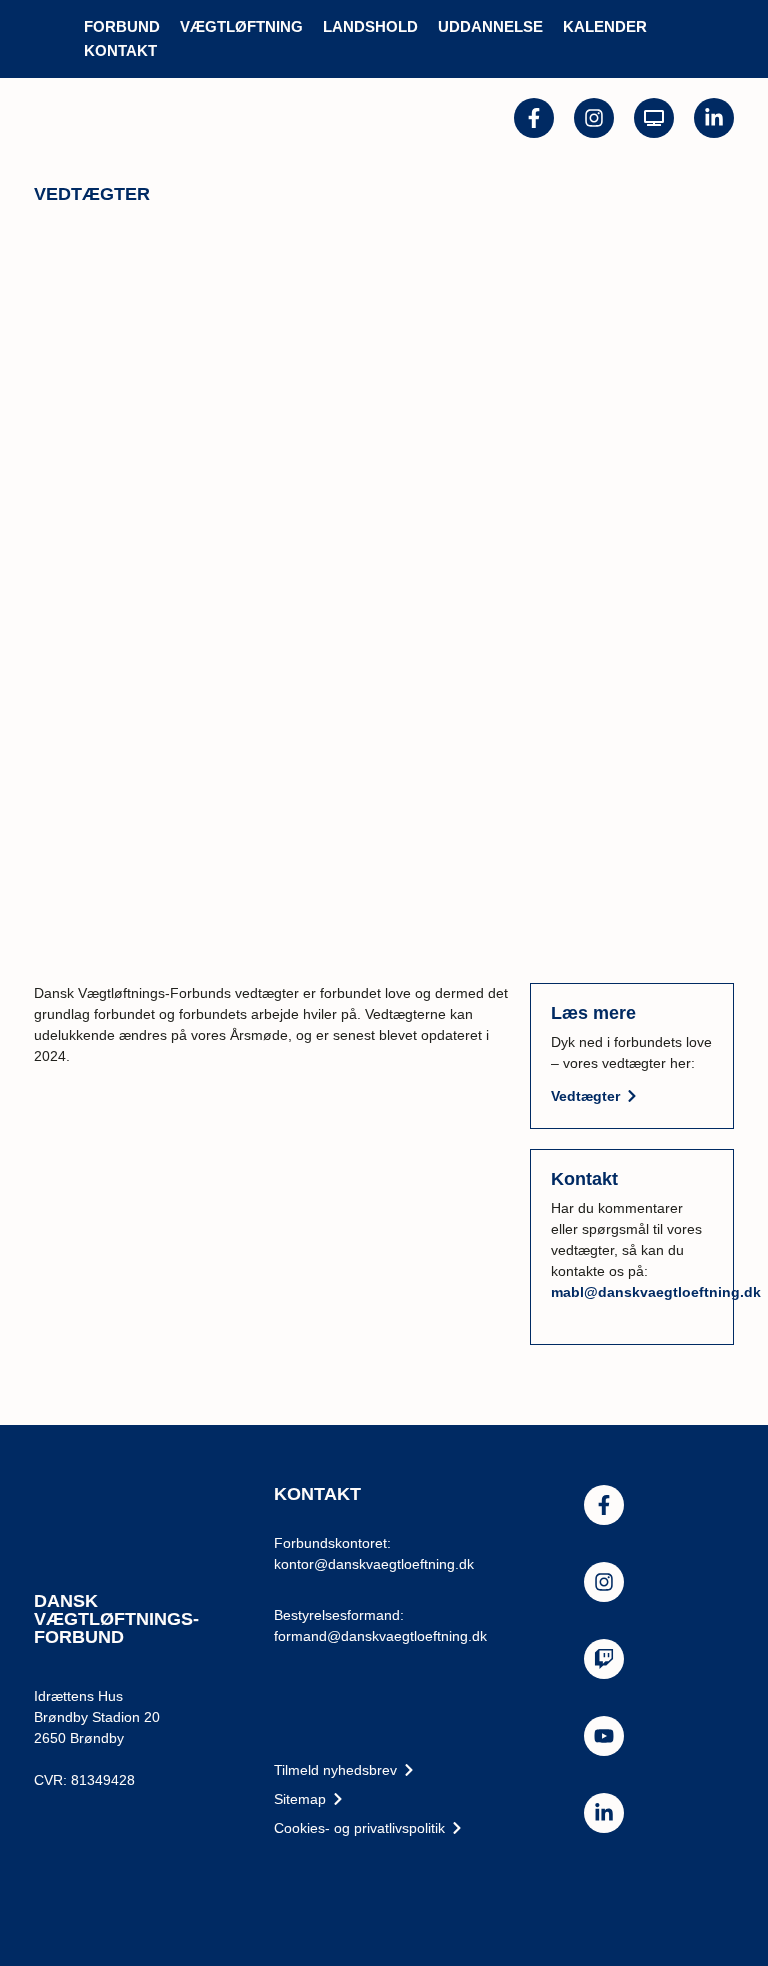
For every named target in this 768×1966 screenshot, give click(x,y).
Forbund (122, 26)
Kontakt (120, 50)
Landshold (370, 26)
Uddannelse (490, 26)
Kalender (605, 26)
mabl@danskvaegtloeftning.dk (656, 1292)
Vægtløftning (241, 26)
